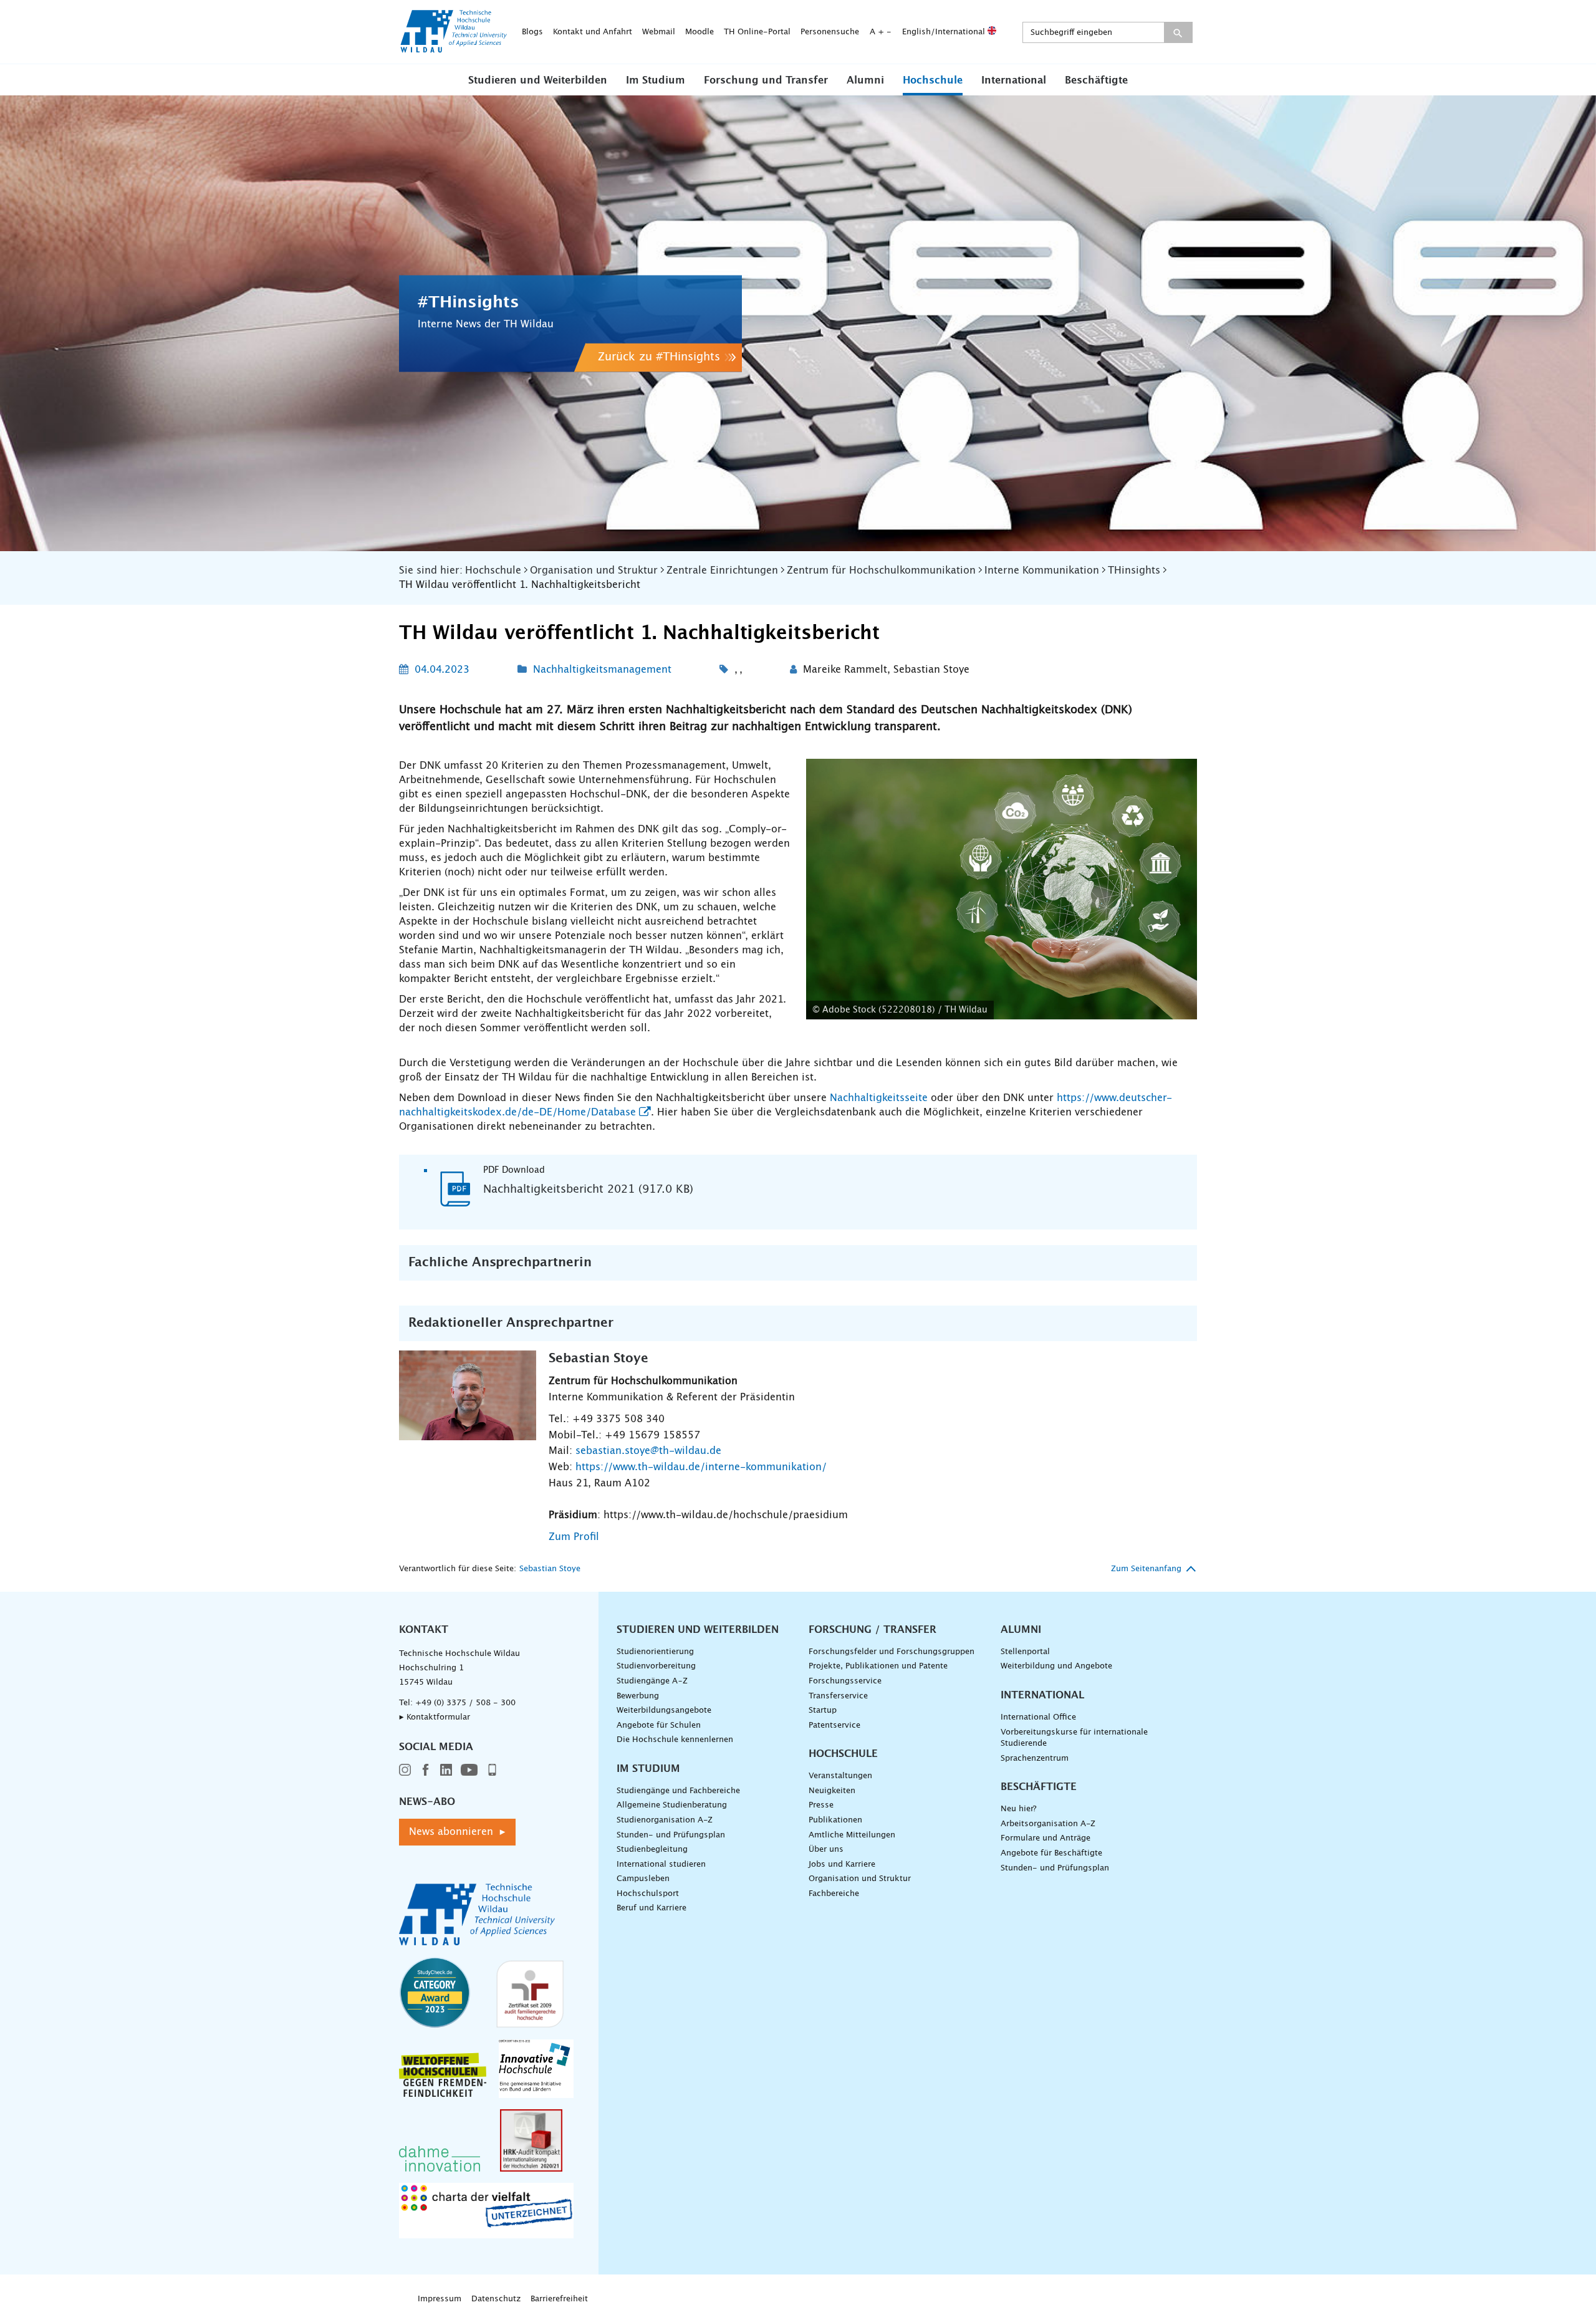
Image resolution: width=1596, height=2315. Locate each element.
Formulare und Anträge (1046, 1838)
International (1014, 80)
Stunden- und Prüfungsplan (671, 1835)
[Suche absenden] (1178, 32)
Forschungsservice (845, 1681)
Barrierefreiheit (559, 2299)
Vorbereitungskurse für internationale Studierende (1074, 1738)
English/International (945, 32)
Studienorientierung (655, 1652)
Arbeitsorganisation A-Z (1048, 1824)
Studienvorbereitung (656, 1666)
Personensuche (830, 32)
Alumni (865, 80)
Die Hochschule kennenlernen (675, 1740)
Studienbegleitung (652, 1850)
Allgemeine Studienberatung (672, 1805)
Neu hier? (1018, 1809)
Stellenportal (1025, 1652)
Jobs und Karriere (842, 1865)
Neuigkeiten (832, 1791)
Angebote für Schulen (659, 1725)
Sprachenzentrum (1035, 1759)
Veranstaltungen (840, 1776)
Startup (823, 1711)
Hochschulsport (648, 1894)
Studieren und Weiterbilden (538, 80)
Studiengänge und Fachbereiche (678, 1791)
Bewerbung (638, 1696)
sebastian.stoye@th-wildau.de (648, 1451)
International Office (1038, 1717)
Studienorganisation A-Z (665, 1820)
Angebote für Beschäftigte (1051, 1853)
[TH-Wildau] (454, 49)
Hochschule (933, 80)
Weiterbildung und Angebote (1056, 1666)
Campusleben (643, 1879)
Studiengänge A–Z (652, 1681)
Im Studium (656, 80)
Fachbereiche (834, 1894)
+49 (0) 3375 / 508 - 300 (465, 1703)
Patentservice (834, 1725)
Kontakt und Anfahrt (593, 32)
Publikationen (835, 1820)
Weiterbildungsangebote (664, 1711)
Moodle (699, 32)
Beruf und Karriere (651, 1908)
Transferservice (838, 1696)
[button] (538, 80)
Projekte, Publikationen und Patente (878, 1666)
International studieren (661, 1865)
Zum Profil (574, 1537)
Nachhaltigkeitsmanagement (602, 670)
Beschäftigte (1096, 80)
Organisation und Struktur (860, 1879)
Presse (821, 1805)
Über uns (826, 1850)
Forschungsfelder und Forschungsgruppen (892, 1652)
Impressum (440, 2299)
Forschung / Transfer (873, 1630)
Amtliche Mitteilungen (852, 1835)
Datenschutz (496, 2299)
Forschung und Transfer (766, 80)
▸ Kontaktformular (435, 1717)
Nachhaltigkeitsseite (879, 1098)
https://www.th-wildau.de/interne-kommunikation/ (701, 1467)
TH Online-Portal (757, 32)
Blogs (532, 32)
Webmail (659, 32)
